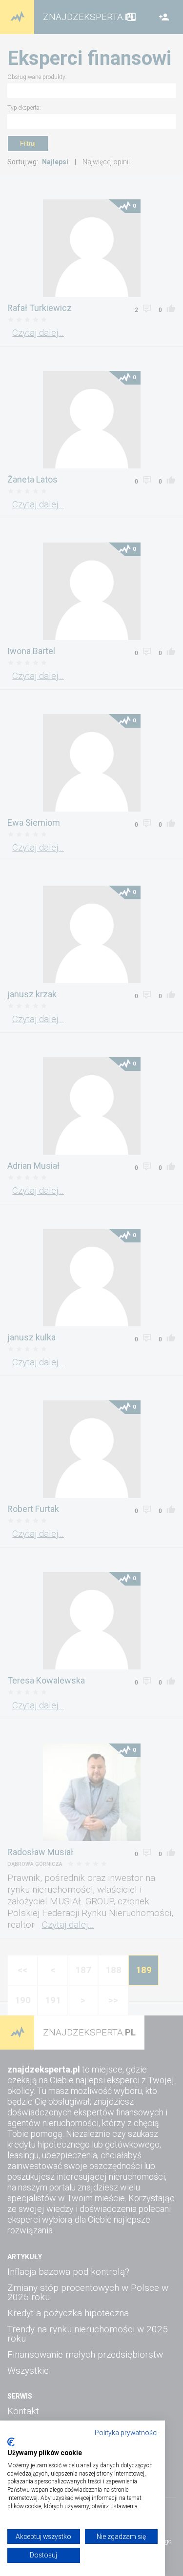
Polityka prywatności (126, 2433)
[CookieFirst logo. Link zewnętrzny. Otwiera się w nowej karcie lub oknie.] (11, 2442)
